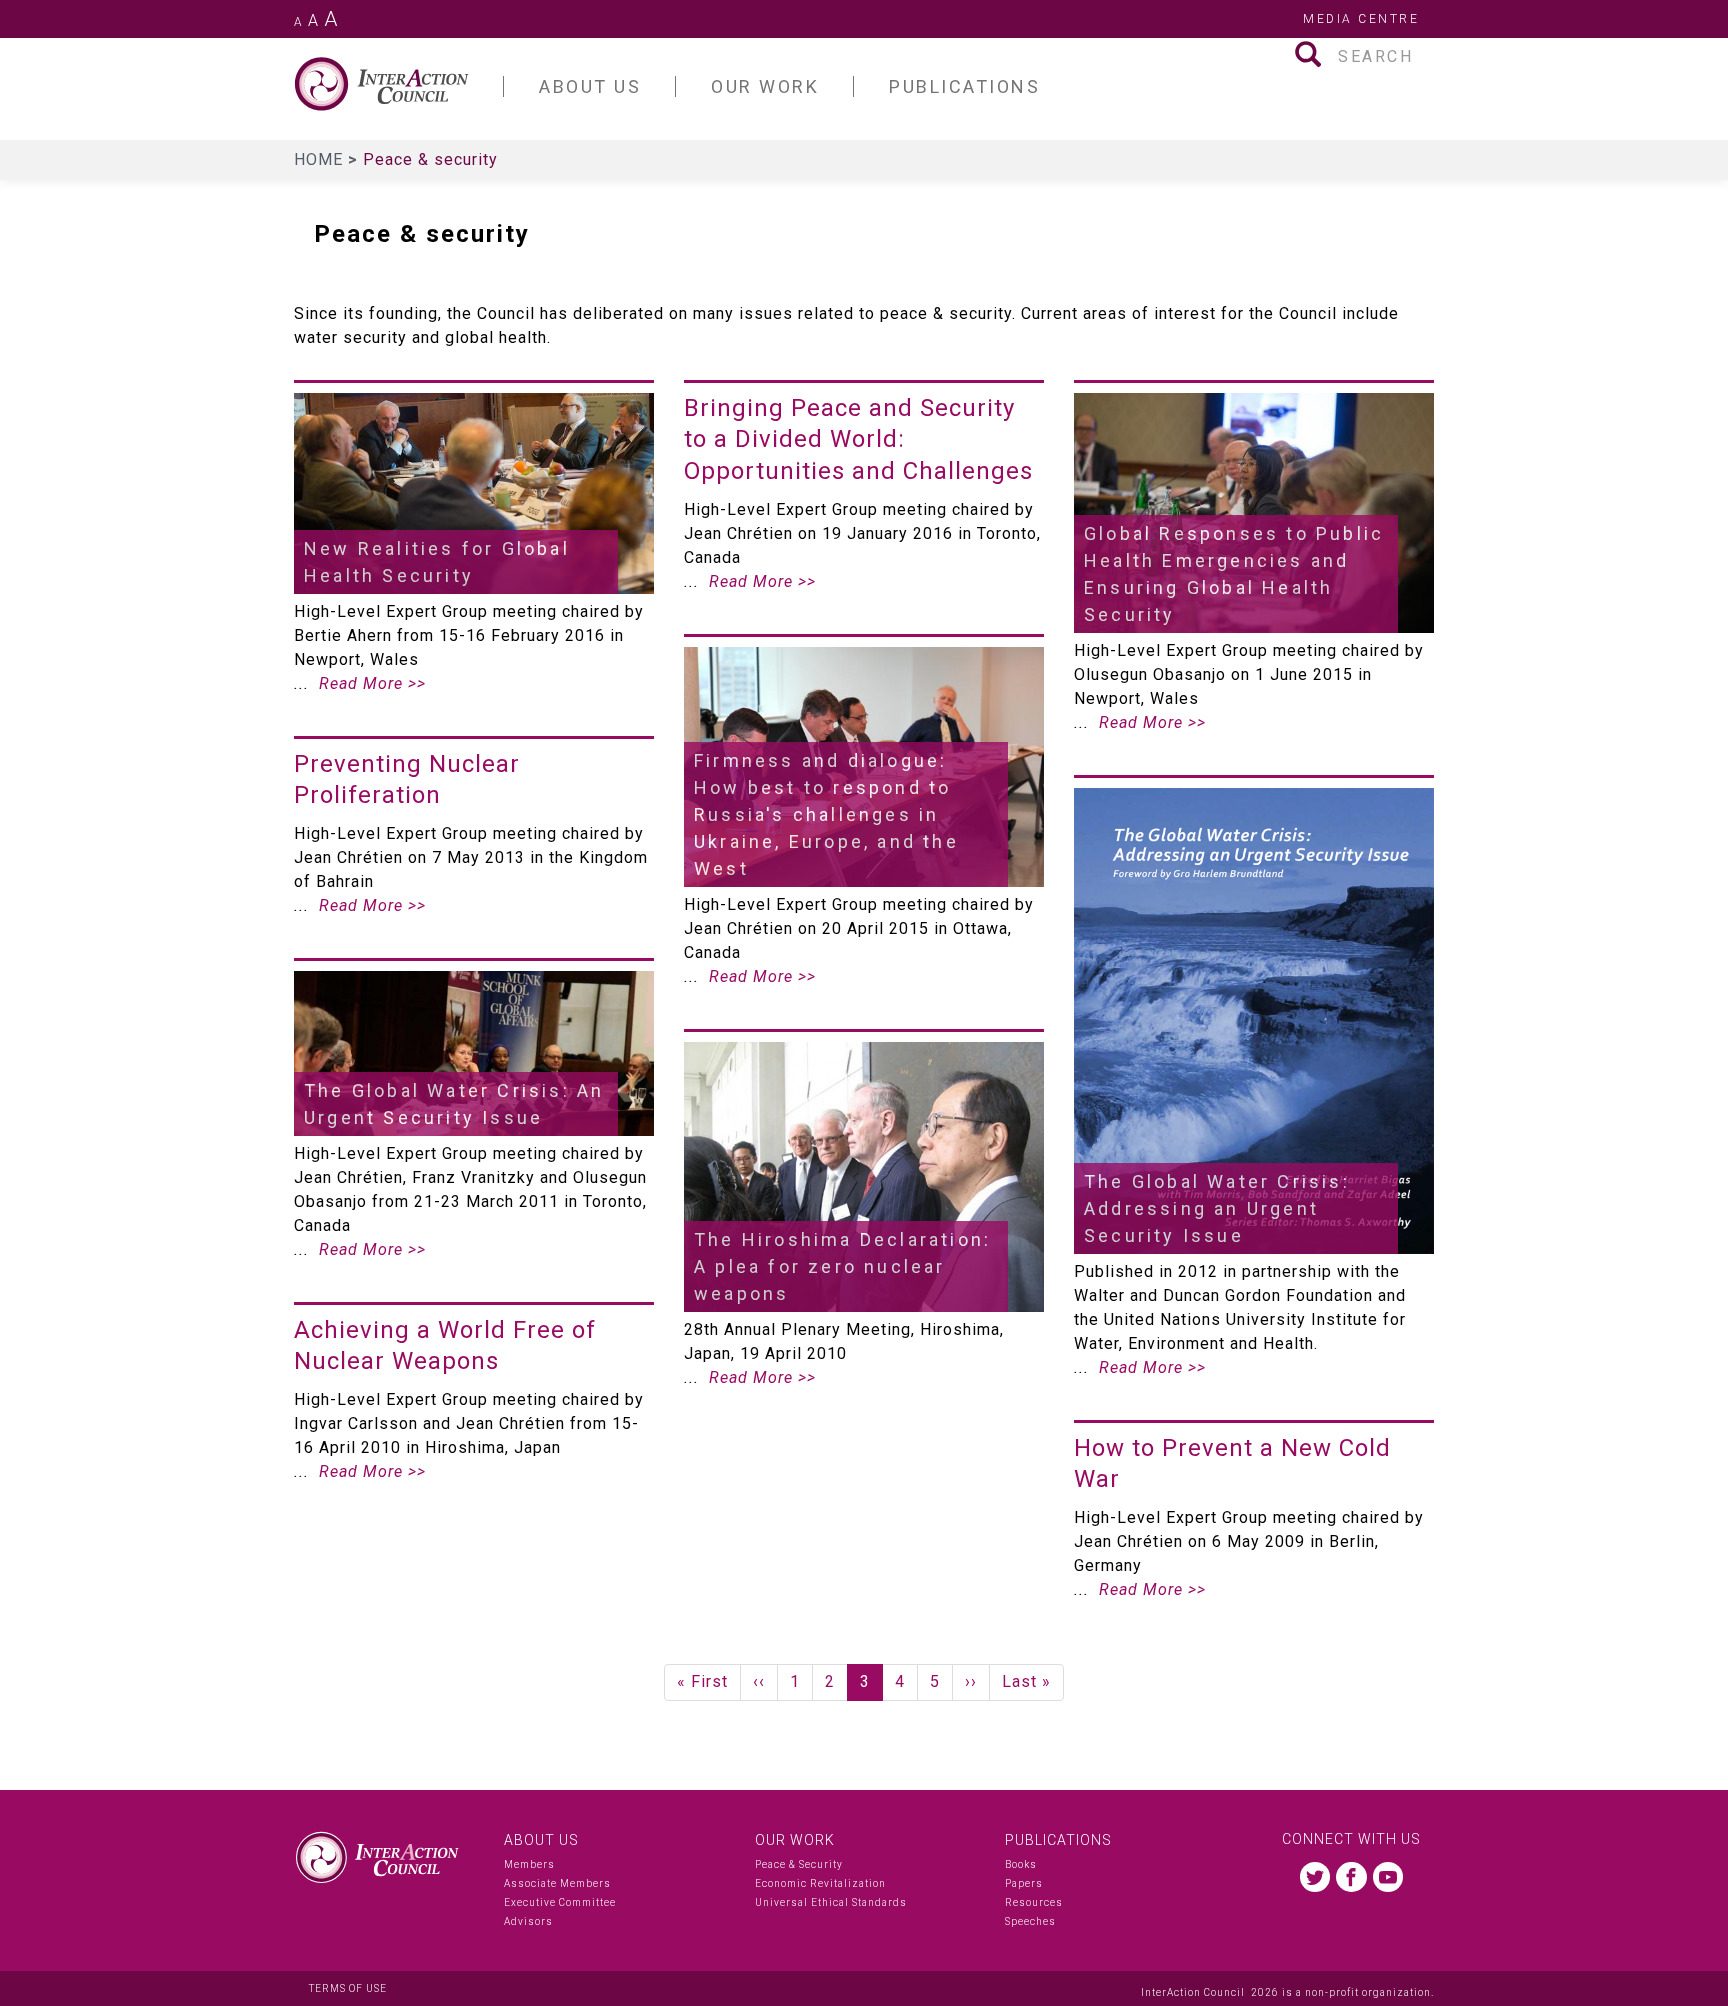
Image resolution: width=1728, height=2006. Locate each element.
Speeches (1030, 1921)
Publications (1058, 1840)
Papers (1024, 1883)
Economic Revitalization (820, 1883)
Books (1021, 1864)
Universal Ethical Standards (831, 1902)
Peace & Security (799, 1864)
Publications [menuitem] (964, 86)
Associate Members (557, 1883)
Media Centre (1361, 19)
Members (529, 1864)
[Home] (399, 84)
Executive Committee (560, 1902)
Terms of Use (348, 1988)
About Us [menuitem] (590, 86)
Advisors (528, 1921)
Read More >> (372, 683)
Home (321, 159)
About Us (541, 1840)
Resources (1034, 1902)
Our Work (795, 1840)
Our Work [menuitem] (765, 86)
